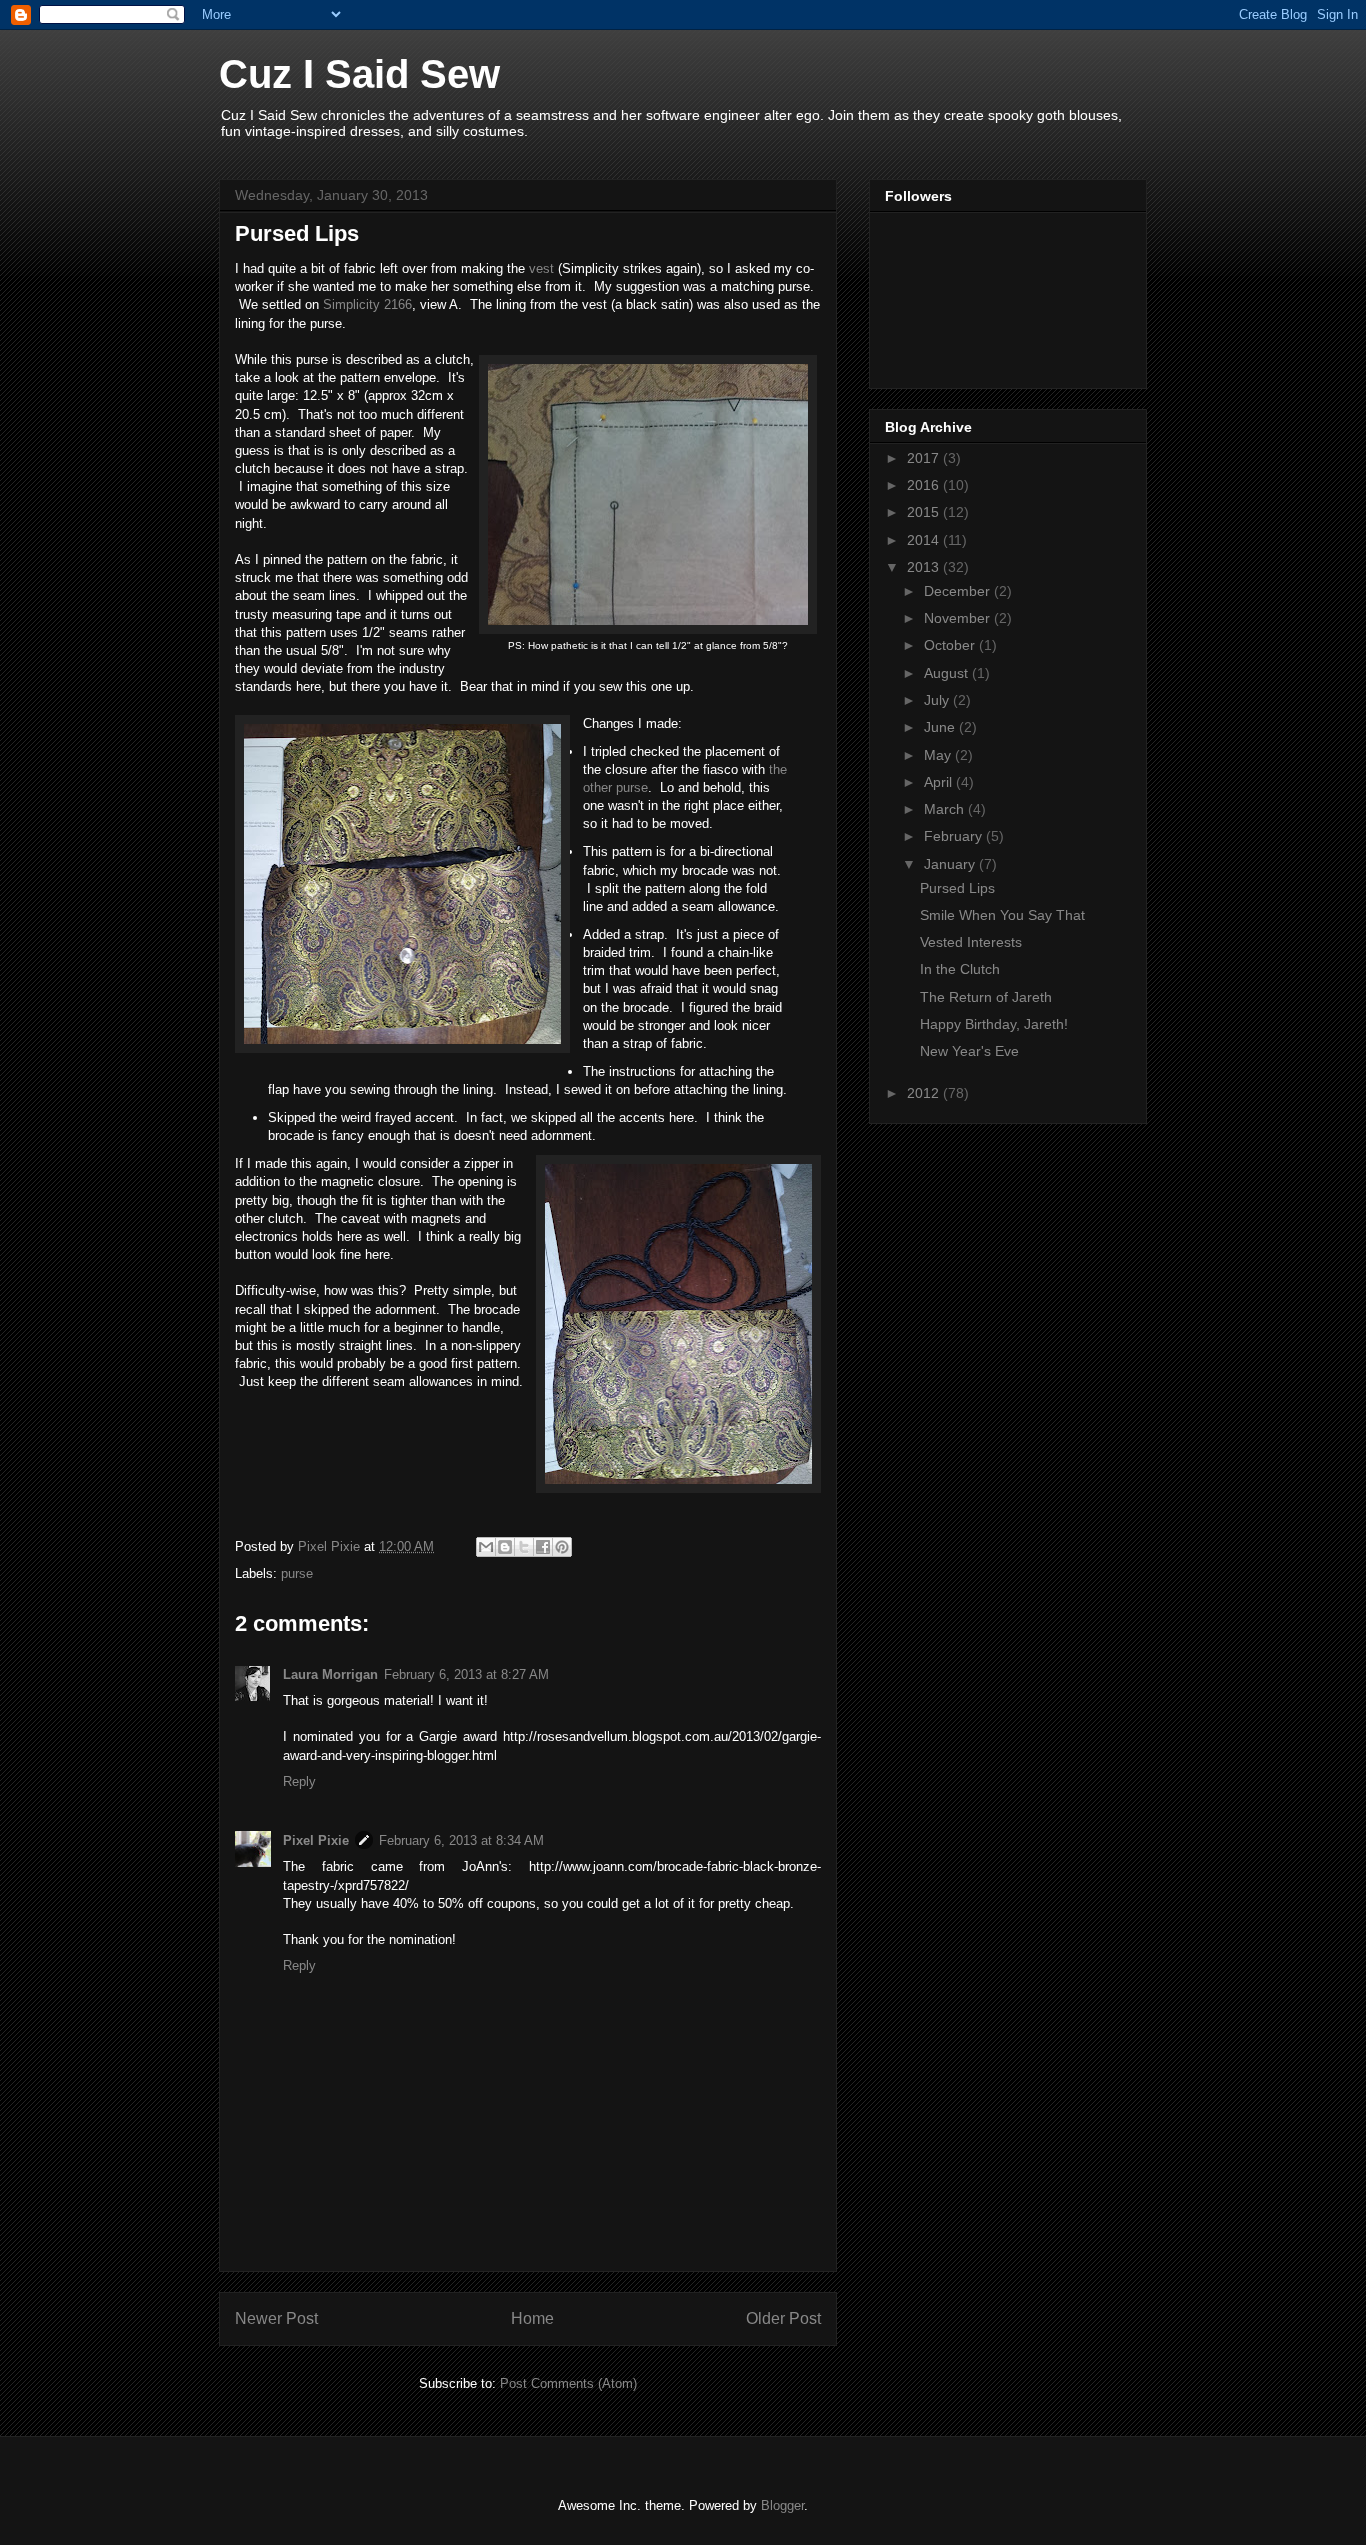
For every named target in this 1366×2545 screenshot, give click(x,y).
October (951, 645)
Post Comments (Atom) (568, 2383)
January (951, 864)
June (941, 727)
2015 (925, 512)
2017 (925, 458)
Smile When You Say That (1002, 915)
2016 (925, 485)
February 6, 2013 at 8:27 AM (466, 1674)
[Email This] (486, 1547)
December (959, 591)
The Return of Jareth (986, 997)
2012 (925, 1093)
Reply (299, 1781)
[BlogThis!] (505, 1547)
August (948, 673)
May (939, 755)
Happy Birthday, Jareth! (994, 1024)
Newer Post (276, 2318)
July (938, 700)
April (940, 782)
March (946, 809)
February (955, 836)
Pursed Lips (957, 888)
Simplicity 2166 (367, 304)
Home (532, 2318)
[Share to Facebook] (543, 1547)
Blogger (782, 2505)
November (959, 618)
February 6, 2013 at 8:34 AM (461, 1840)
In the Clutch (960, 969)
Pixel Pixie (316, 1840)
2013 (925, 567)
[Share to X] (524, 1547)
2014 (925, 540)
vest (541, 268)
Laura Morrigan (330, 1674)
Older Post (783, 2318)
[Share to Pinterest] (562, 1547)
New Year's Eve (969, 1051)
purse (297, 1573)
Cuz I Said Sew (359, 74)
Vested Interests (971, 942)
